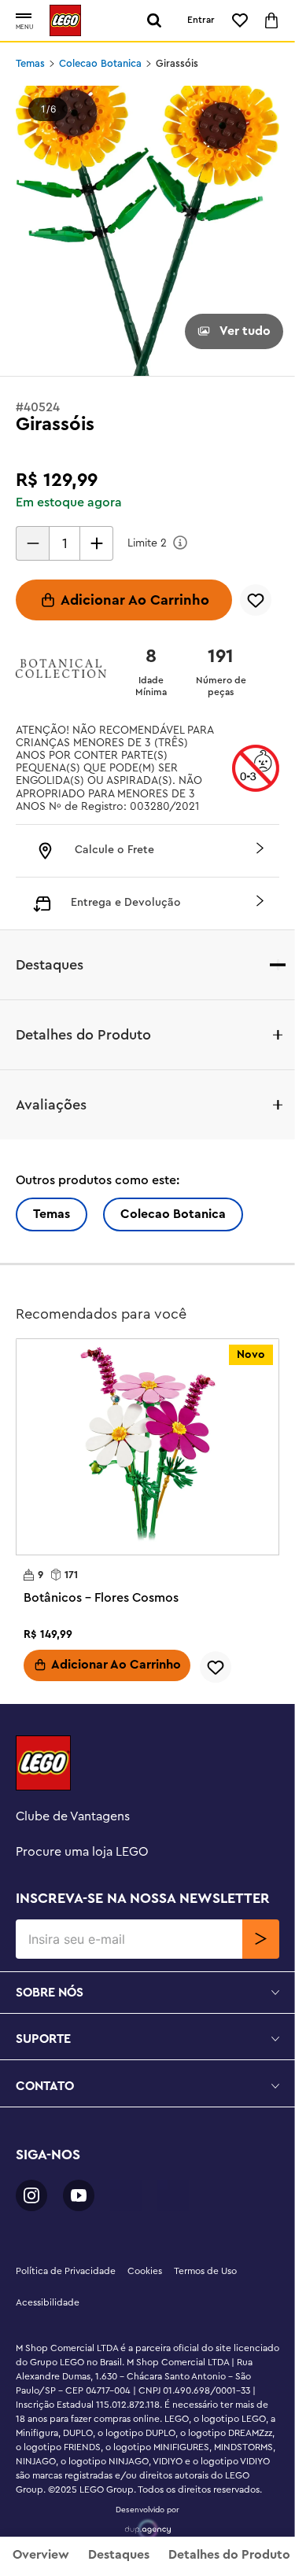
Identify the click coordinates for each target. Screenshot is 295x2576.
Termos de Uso (205, 2271)
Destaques (119, 2555)
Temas (30, 64)
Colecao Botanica (100, 64)
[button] (24, 17)
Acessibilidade (48, 2302)
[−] (32, 543)
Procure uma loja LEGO (82, 1852)
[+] (97, 543)
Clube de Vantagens (73, 1816)
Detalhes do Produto (229, 2555)
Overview (41, 2555)
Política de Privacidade (66, 2271)
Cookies (145, 2271)
